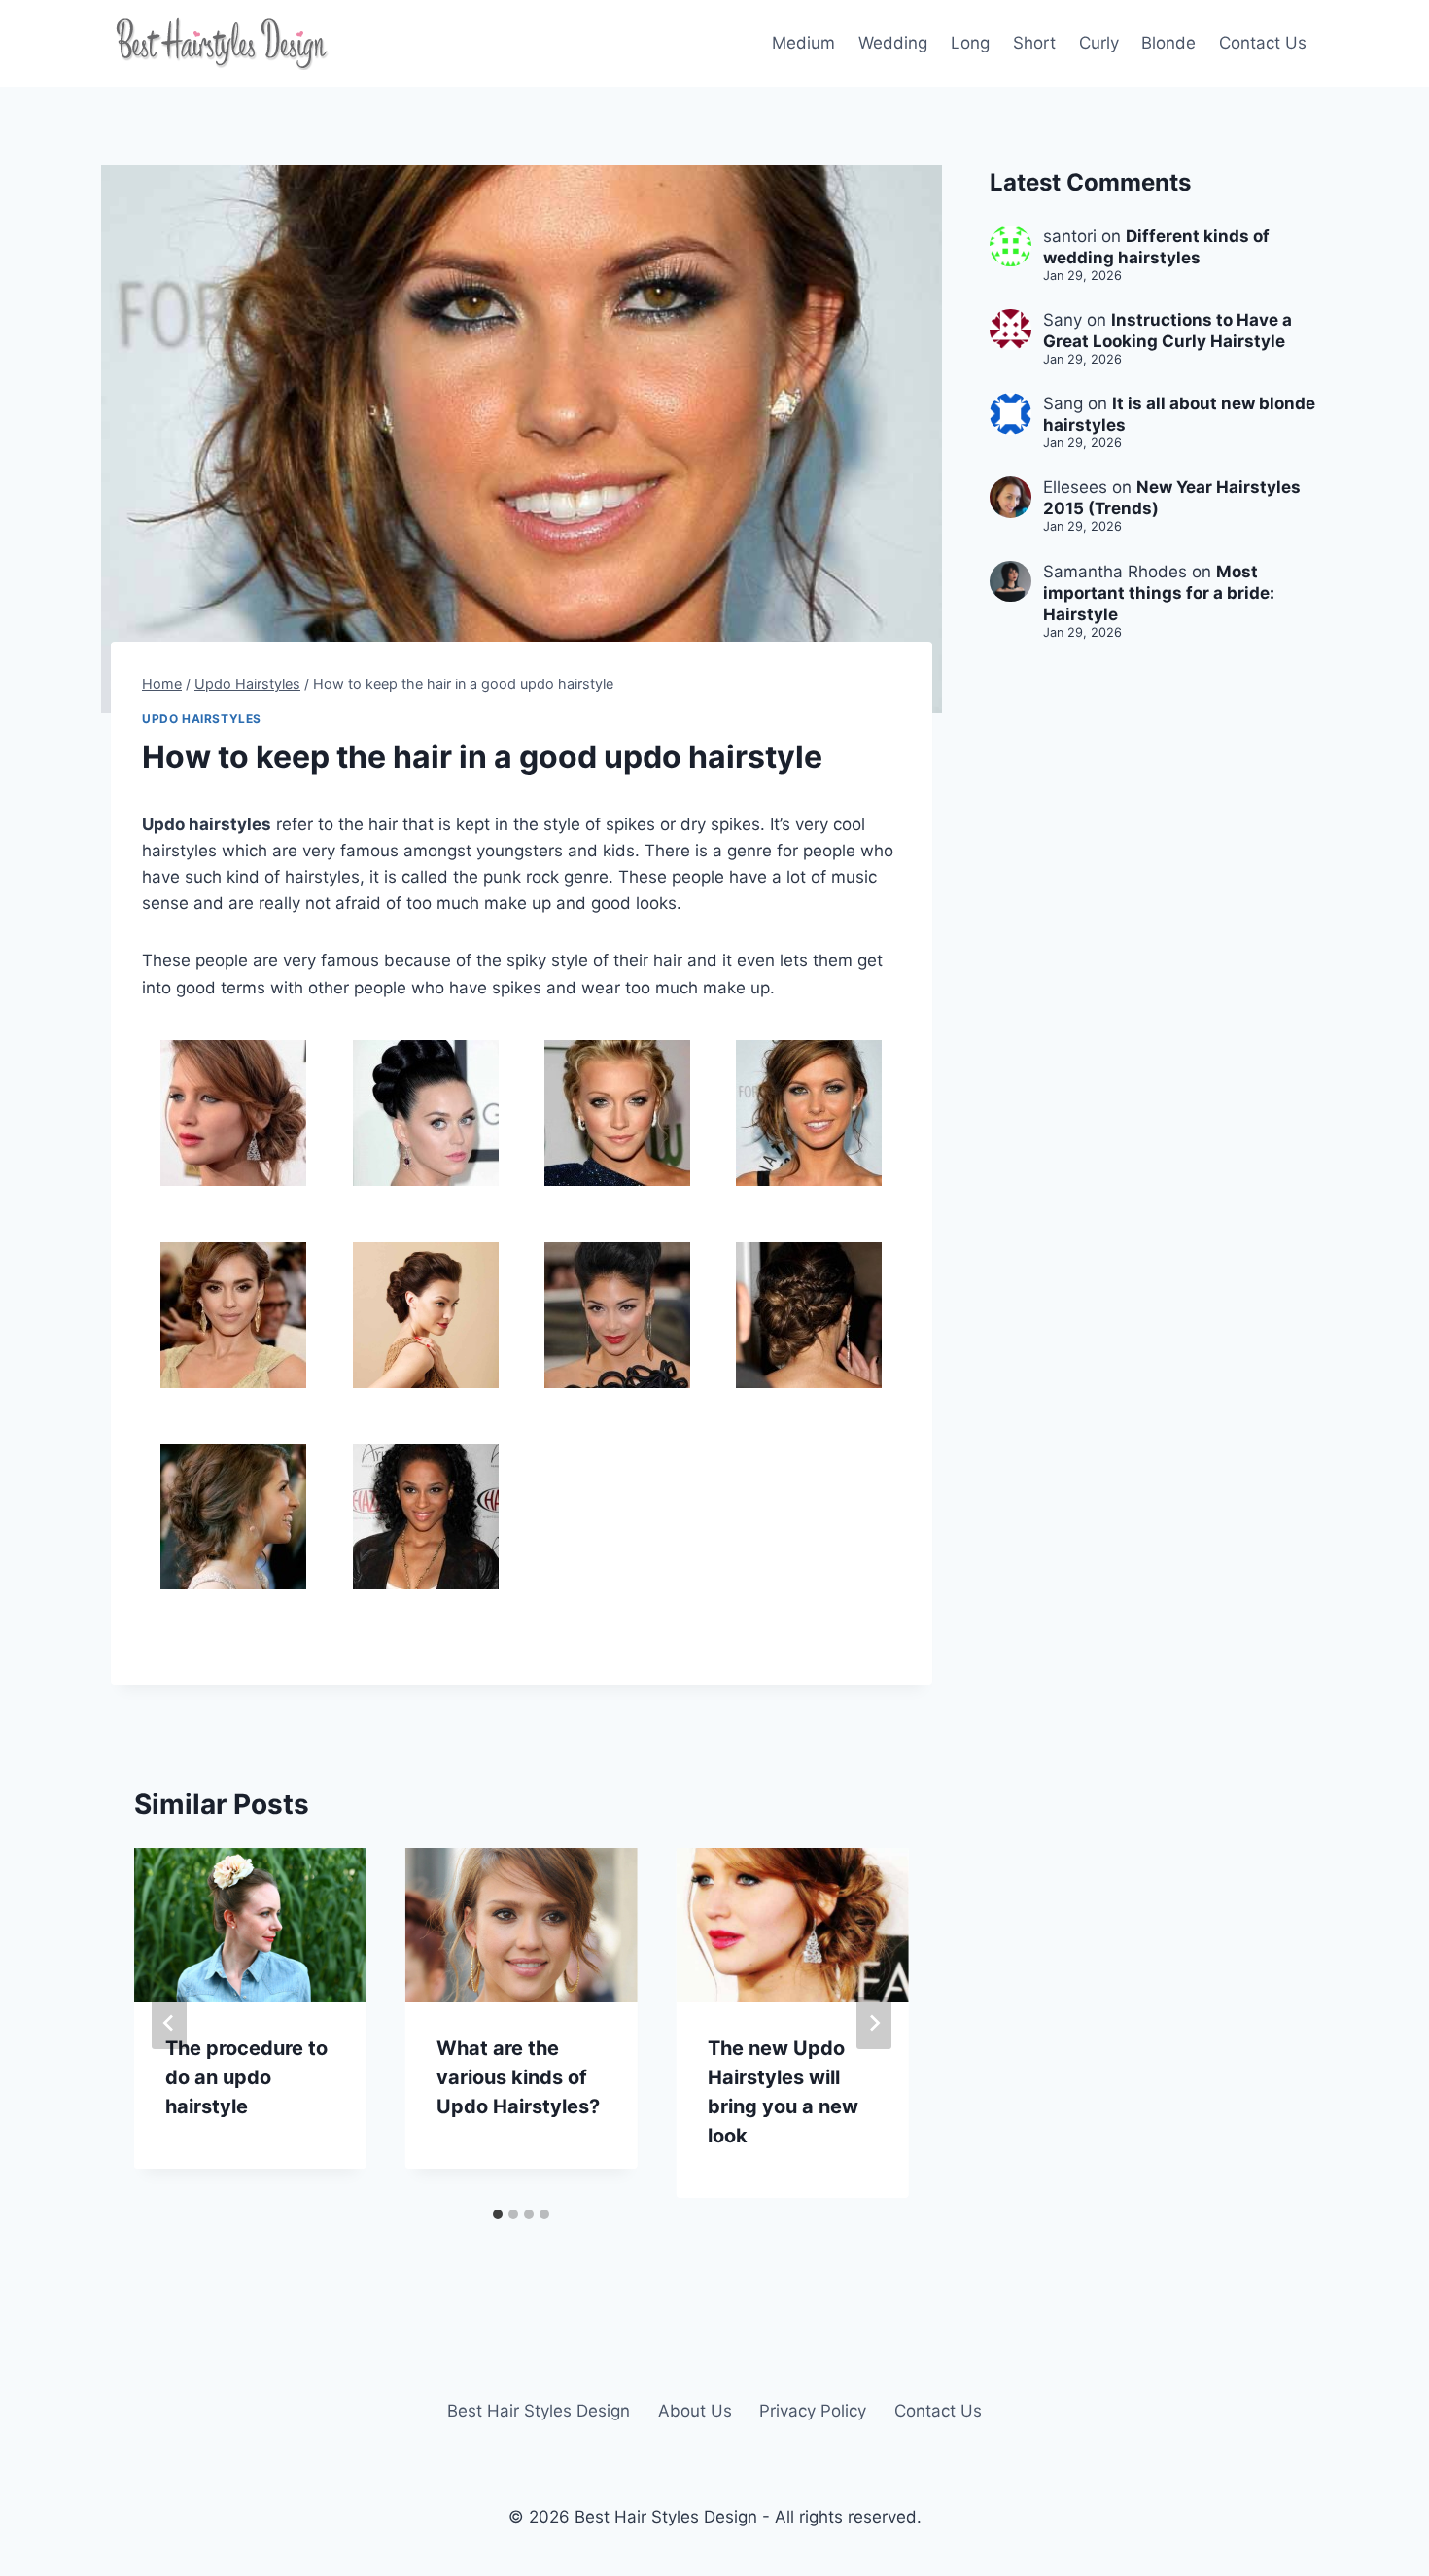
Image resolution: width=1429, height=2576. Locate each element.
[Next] (874, 2023)
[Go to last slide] (169, 2023)
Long (970, 43)
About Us (695, 2411)
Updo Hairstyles (202, 719)
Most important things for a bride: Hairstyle (1159, 593)
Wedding (893, 43)
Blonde (1168, 43)
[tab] (498, 2214)
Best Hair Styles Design (539, 2411)
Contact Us (1263, 43)
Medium (803, 43)
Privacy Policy (813, 2411)
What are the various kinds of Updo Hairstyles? (518, 2077)
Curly (1099, 43)
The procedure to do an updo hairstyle (246, 2077)
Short (1034, 43)
